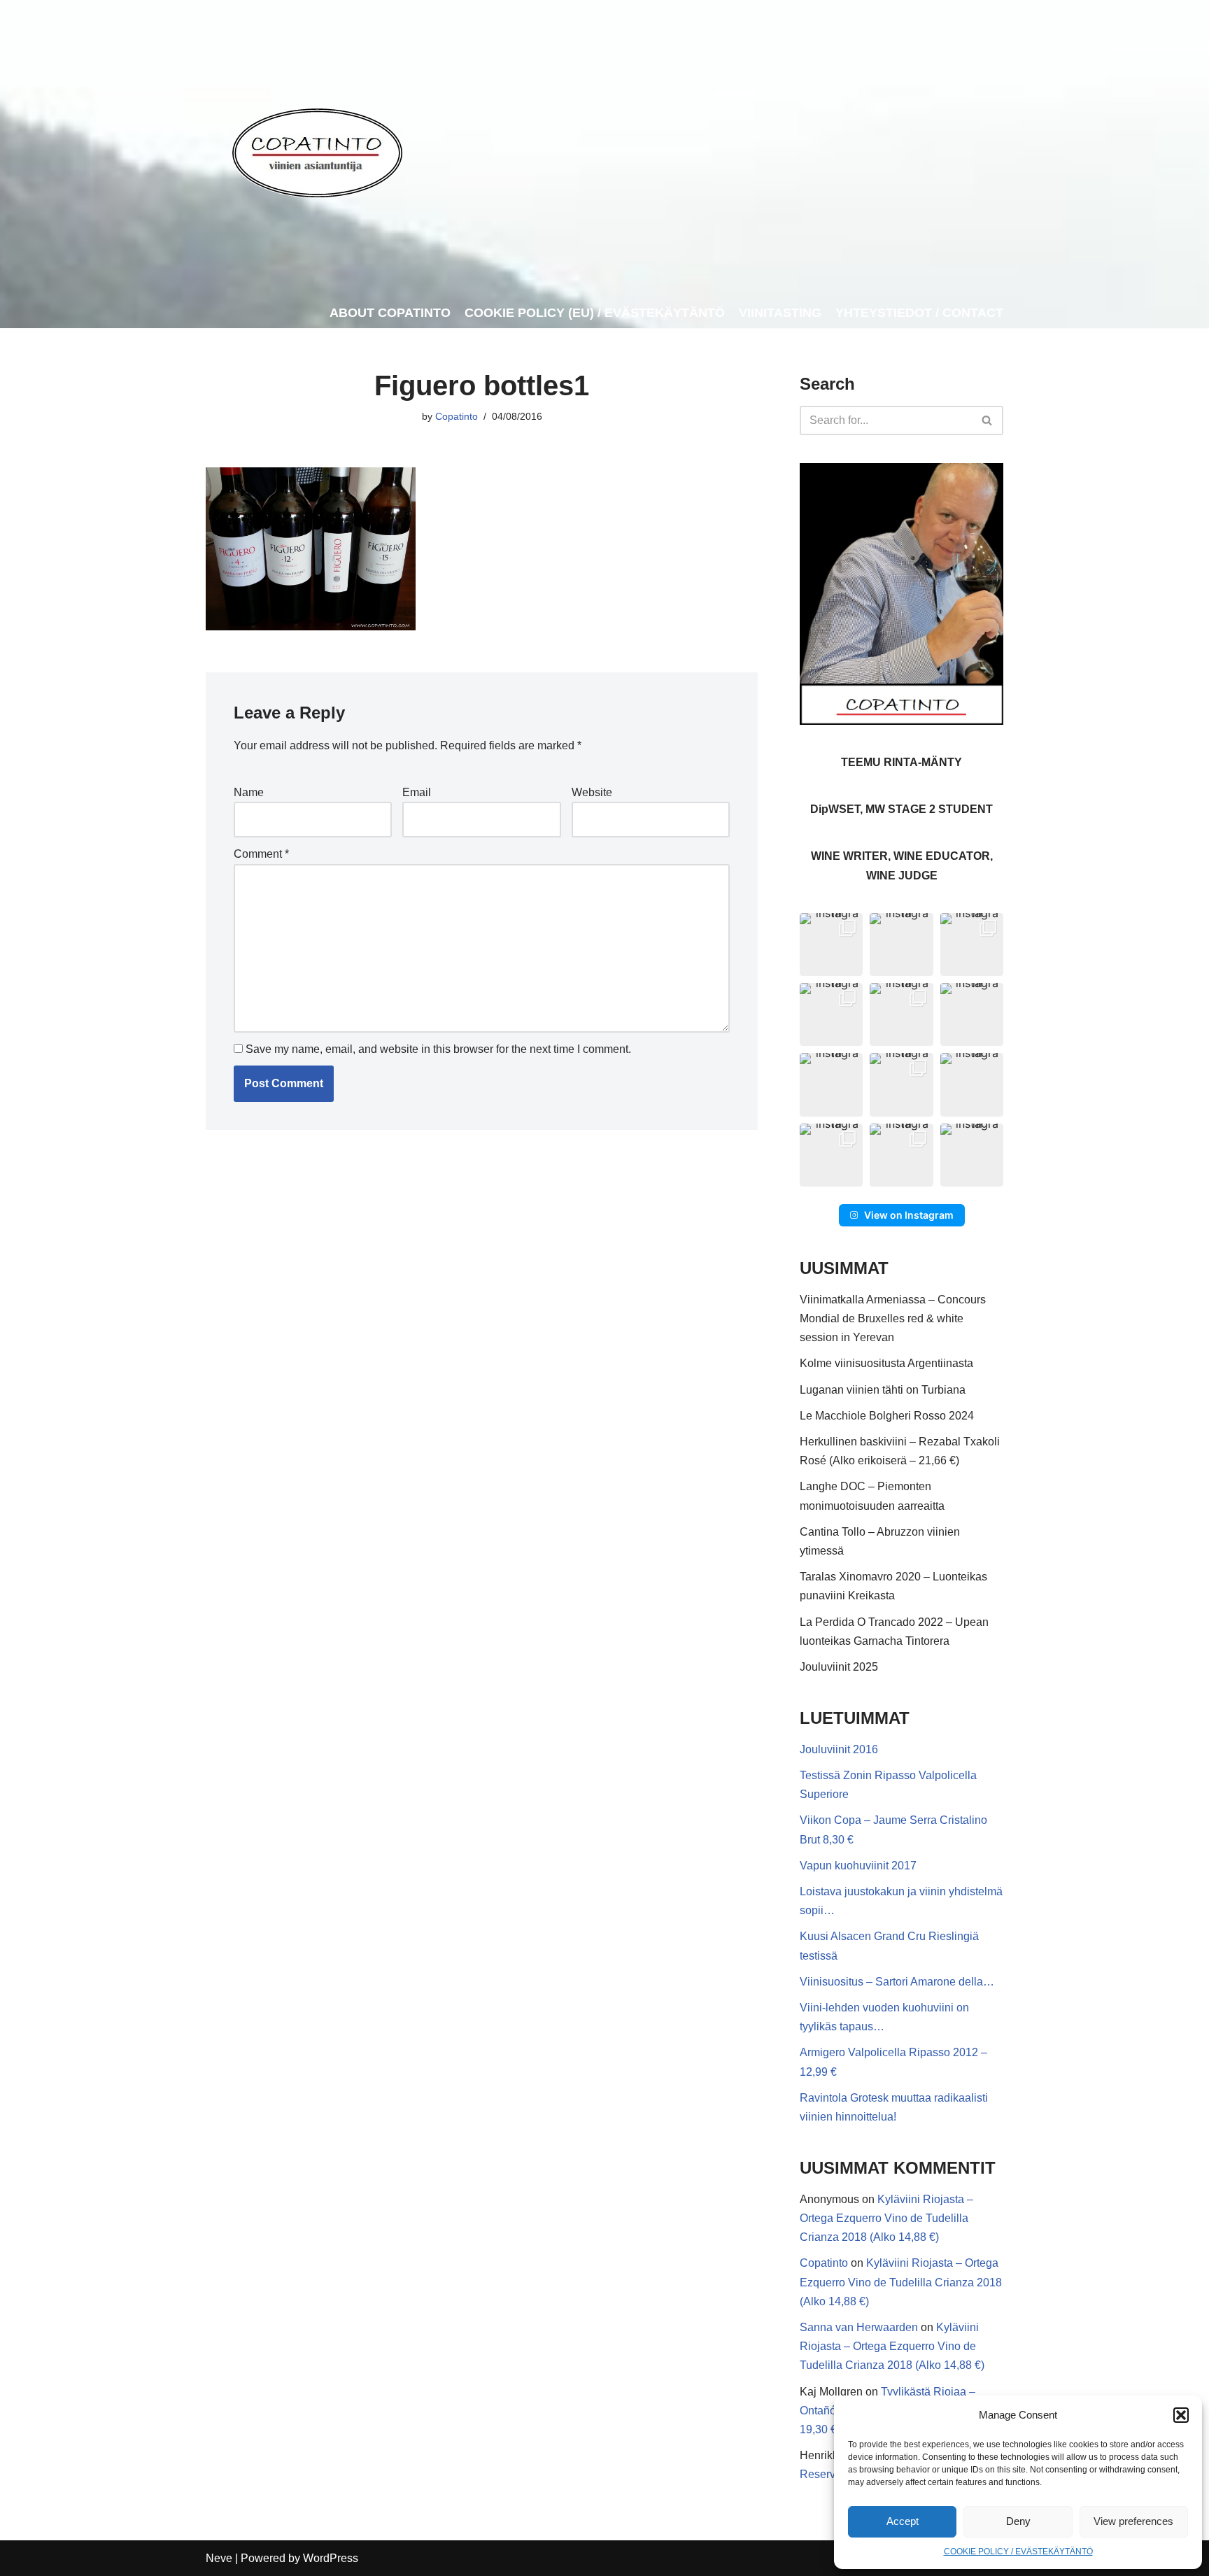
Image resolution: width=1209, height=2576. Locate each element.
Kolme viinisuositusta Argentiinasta (886, 1363)
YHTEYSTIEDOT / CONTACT (919, 313)
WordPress (331, 2558)
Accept (903, 2521)
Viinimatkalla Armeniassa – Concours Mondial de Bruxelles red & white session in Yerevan (893, 1318)
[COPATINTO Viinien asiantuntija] (317, 149)
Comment (261, 854)
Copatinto (457, 416)
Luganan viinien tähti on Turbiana (883, 1390)
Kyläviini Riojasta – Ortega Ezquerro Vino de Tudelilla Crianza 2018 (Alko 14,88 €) (886, 2218)
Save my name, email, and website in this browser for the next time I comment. (438, 1049)
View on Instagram (909, 1215)
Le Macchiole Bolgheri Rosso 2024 (887, 1416)
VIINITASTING (780, 313)
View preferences (1133, 2521)
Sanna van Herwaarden (859, 2327)
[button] (1181, 2415)
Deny (1018, 2521)
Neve (219, 2558)
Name (249, 792)
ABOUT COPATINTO (390, 313)
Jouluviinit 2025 (839, 1667)
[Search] (988, 420)
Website (592, 792)
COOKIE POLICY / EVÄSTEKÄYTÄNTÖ (1018, 2552)
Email (417, 792)
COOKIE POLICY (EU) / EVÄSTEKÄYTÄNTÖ (595, 313)
